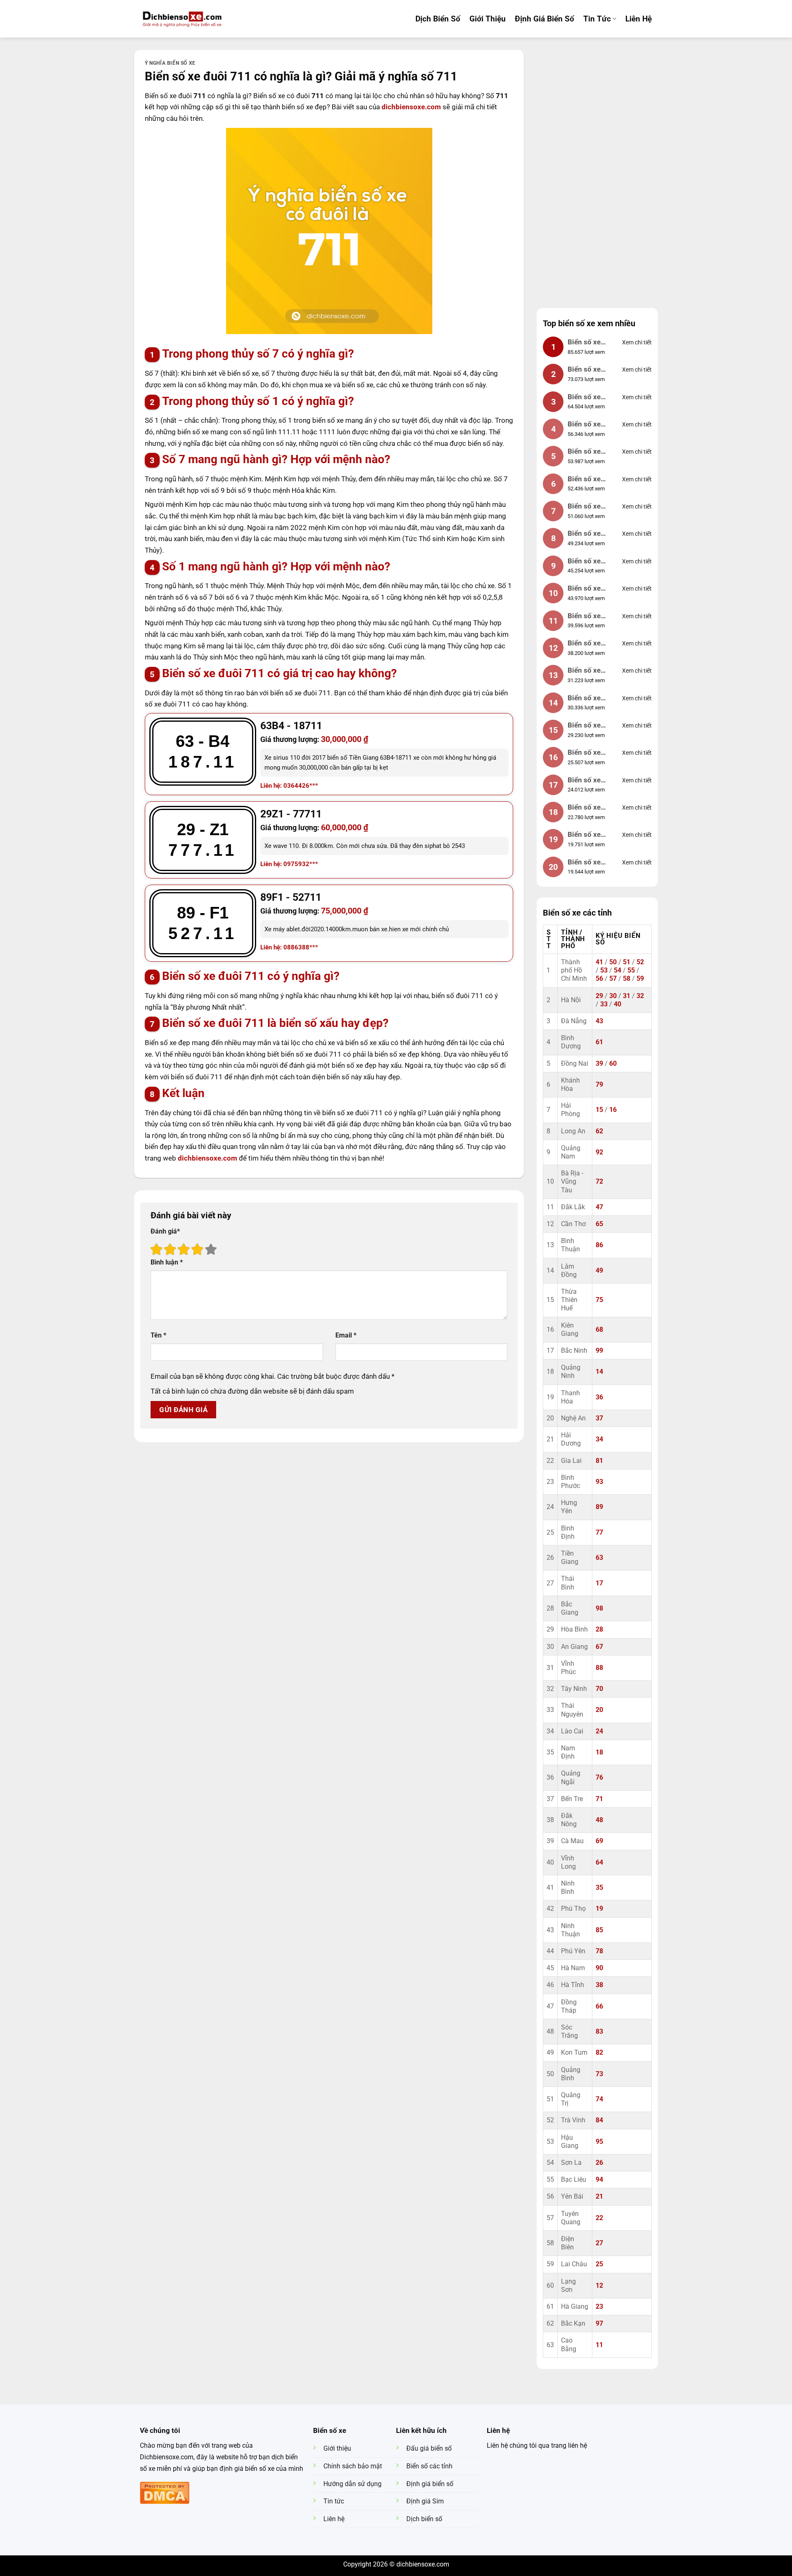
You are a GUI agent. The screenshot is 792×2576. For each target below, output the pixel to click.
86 (599, 1245)
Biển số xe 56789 (584, 589)
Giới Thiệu (488, 19)
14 (599, 1372)
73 (599, 2074)
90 (599, 1968)
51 (627, 962)
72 (599, 1182)
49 (599, 1271)
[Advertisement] (597, 174)
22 (599, 2218)
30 (613, 996)
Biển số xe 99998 (584, 835)
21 (599, 2197)
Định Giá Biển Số (544, 19)
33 (604, 1004)
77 (599, 1533)
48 (599, 1820)
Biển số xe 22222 (584, 671)
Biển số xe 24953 (584, 726)
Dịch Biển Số (438, 19)
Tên (158, 1335)
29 (599, 996)
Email (346, 1335)
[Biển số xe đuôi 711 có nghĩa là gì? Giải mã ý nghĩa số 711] (329, 231)
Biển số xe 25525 (584, 863)
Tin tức (597, 19)
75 (599, 1300)
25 (599, 2264)
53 (604, 970)
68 (599, 1330)
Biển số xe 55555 (584, 562)
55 (631, 970)
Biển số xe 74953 (584, 808)
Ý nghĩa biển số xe (170, 63)
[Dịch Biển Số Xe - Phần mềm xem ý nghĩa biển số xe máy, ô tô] (182, 19)
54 (618, 970)
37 (599, 1418)
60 (613, 1064)
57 (613, 979)
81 (599, 1461)
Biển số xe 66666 (584, 452)
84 (599, 2120)
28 (599, 1629)
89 (599, 1507)
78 (599, 1951)
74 (599, 2099)
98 (599, 1608)
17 (599, 1583)
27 (599, 2243)
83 (599, 2032)
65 (599, 1224)
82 (599, 2053)
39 (599, 1064)
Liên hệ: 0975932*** (289, 864)
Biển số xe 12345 (584, 425)
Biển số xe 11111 (584, 480)
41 (599, 962)
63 (599, 1558)
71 (599, 1799)
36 (599, 1397)
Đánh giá (165, 1231)
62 (599, 1131)
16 (613, 1110)
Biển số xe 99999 (584, 343)
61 (599, 1042)
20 (599, 1710)
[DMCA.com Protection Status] (165, 2492)
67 (599, 1647)
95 (599, 2142)
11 (599, 2345)
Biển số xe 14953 (584, 699)
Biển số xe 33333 (584, 644)
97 (599, 2324)
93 (599, 1482)
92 (599, 1152)
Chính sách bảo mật (353, 2466)
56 (599, 979)
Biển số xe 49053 (584, 753)
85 (599, 1930)
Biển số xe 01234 (584, 617)
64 (599, 1863)
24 (599, 1731)
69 (599, 1841)
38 (599, 1985)
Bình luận (167, 1262)
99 (599, 1351)
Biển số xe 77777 (584, 534)
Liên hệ (639, 19)
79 (599, 1085)
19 (599, 1909)
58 (627, 979)
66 (599, 2006)
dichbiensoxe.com (412, 107)
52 (640, 962)
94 (599, 2180)
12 (599, 2286)
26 (599, 2163)
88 (599, 1668)
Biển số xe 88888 (584, 398)
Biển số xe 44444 (584, 507)
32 (640, 996)
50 (613, 962)
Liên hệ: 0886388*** (289, 947)
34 (599, 1439)
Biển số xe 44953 (584, 781)
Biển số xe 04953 (584, 370)
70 (599, 1689)
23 (599, 2307)
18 (599, 1752)
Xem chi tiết (637, 342)
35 (599, 1888)
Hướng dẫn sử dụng (352, 2484)
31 (627, 996)
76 (599, 1778)
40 (618, 1004)
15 (599, 1110)
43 (599, 1021)
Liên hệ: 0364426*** (289, 786)
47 (599, 1207)
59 (640, 979)
